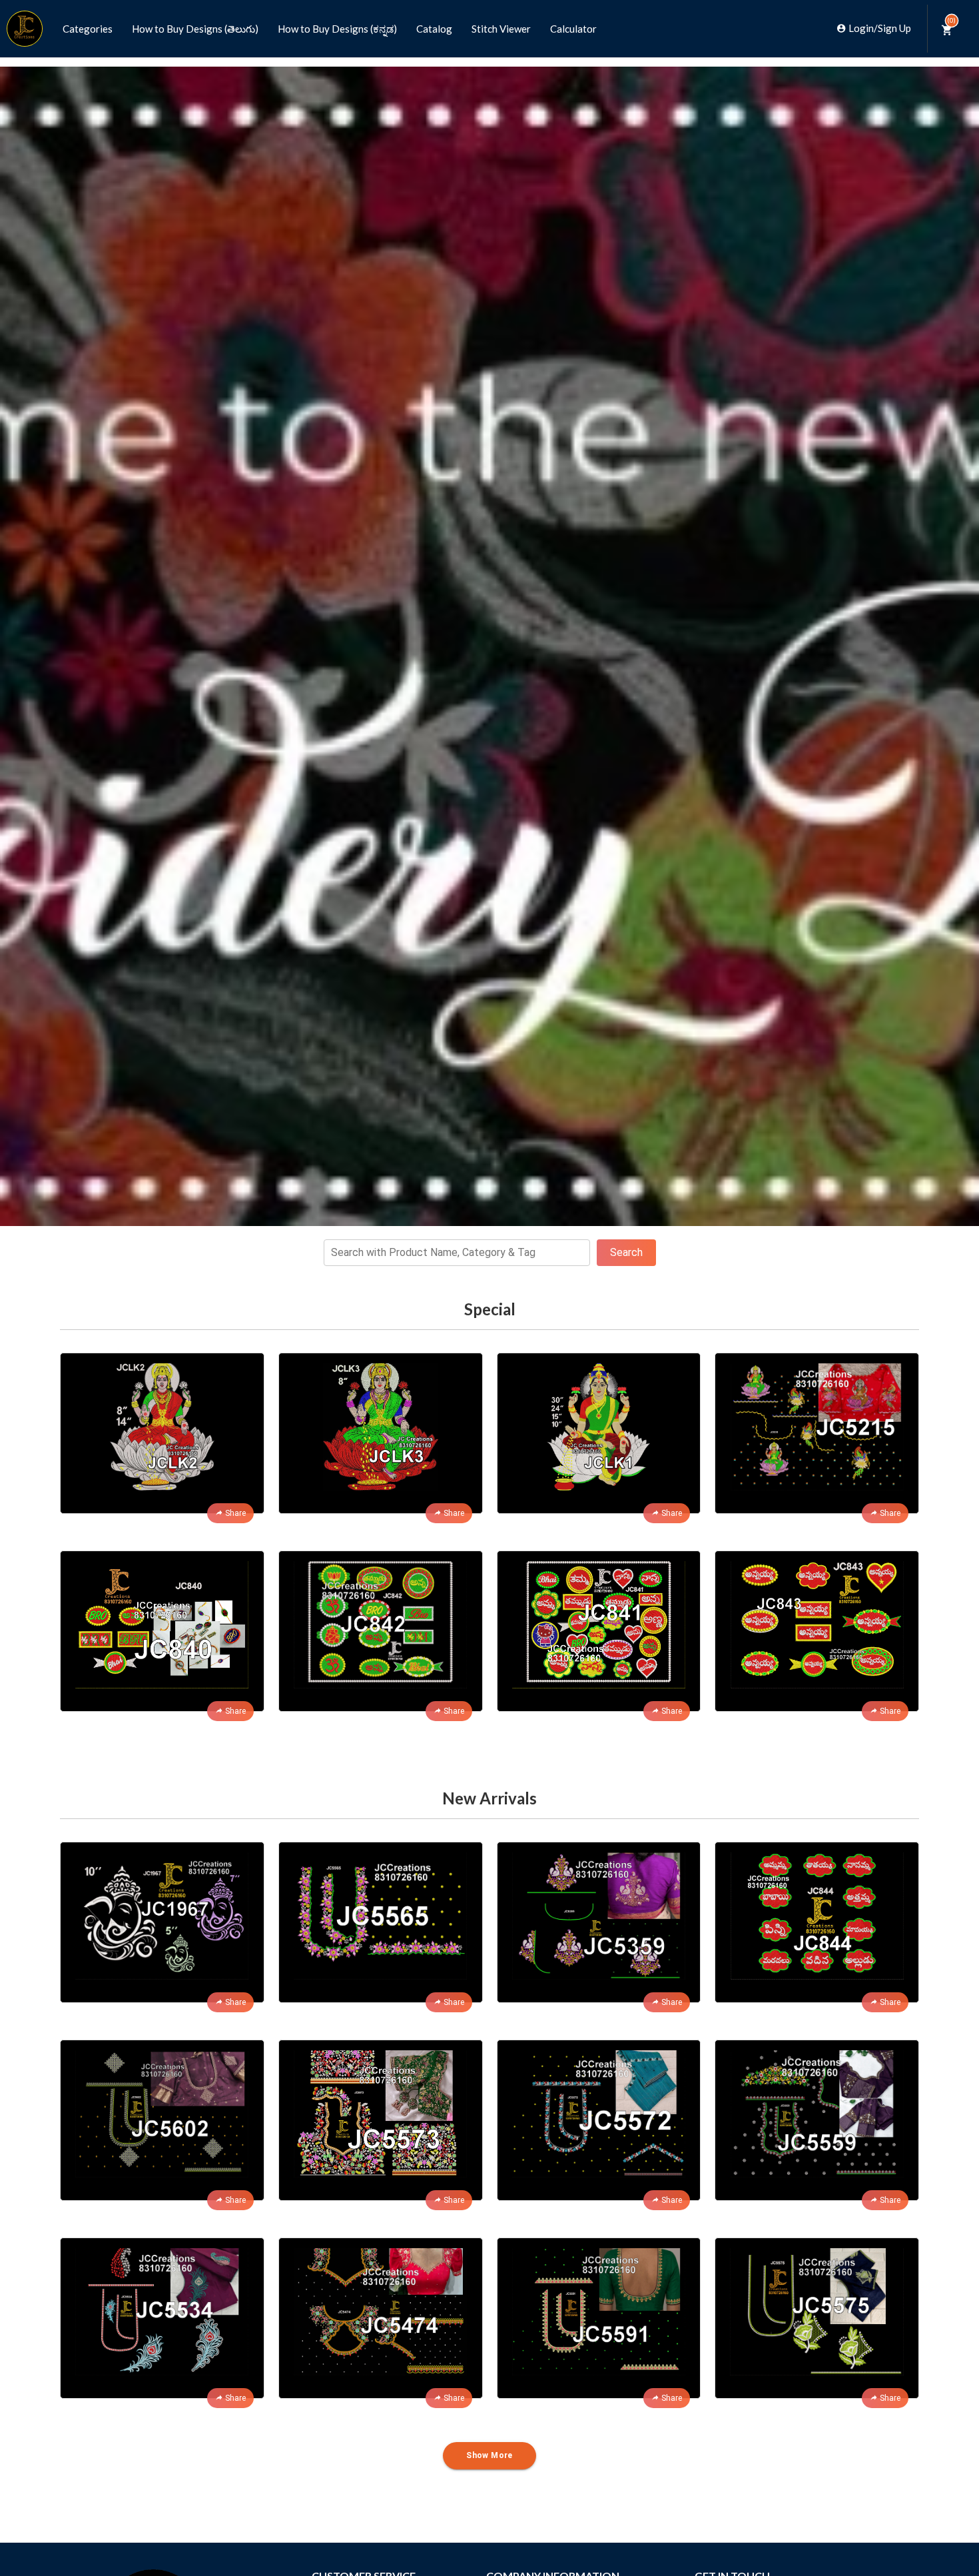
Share (235, 1513)
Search (626, 1252)
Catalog (434, 29)
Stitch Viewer (501, 29)
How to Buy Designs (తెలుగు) (195, 29)
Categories (88, 29)
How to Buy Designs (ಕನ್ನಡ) (337, 29)
